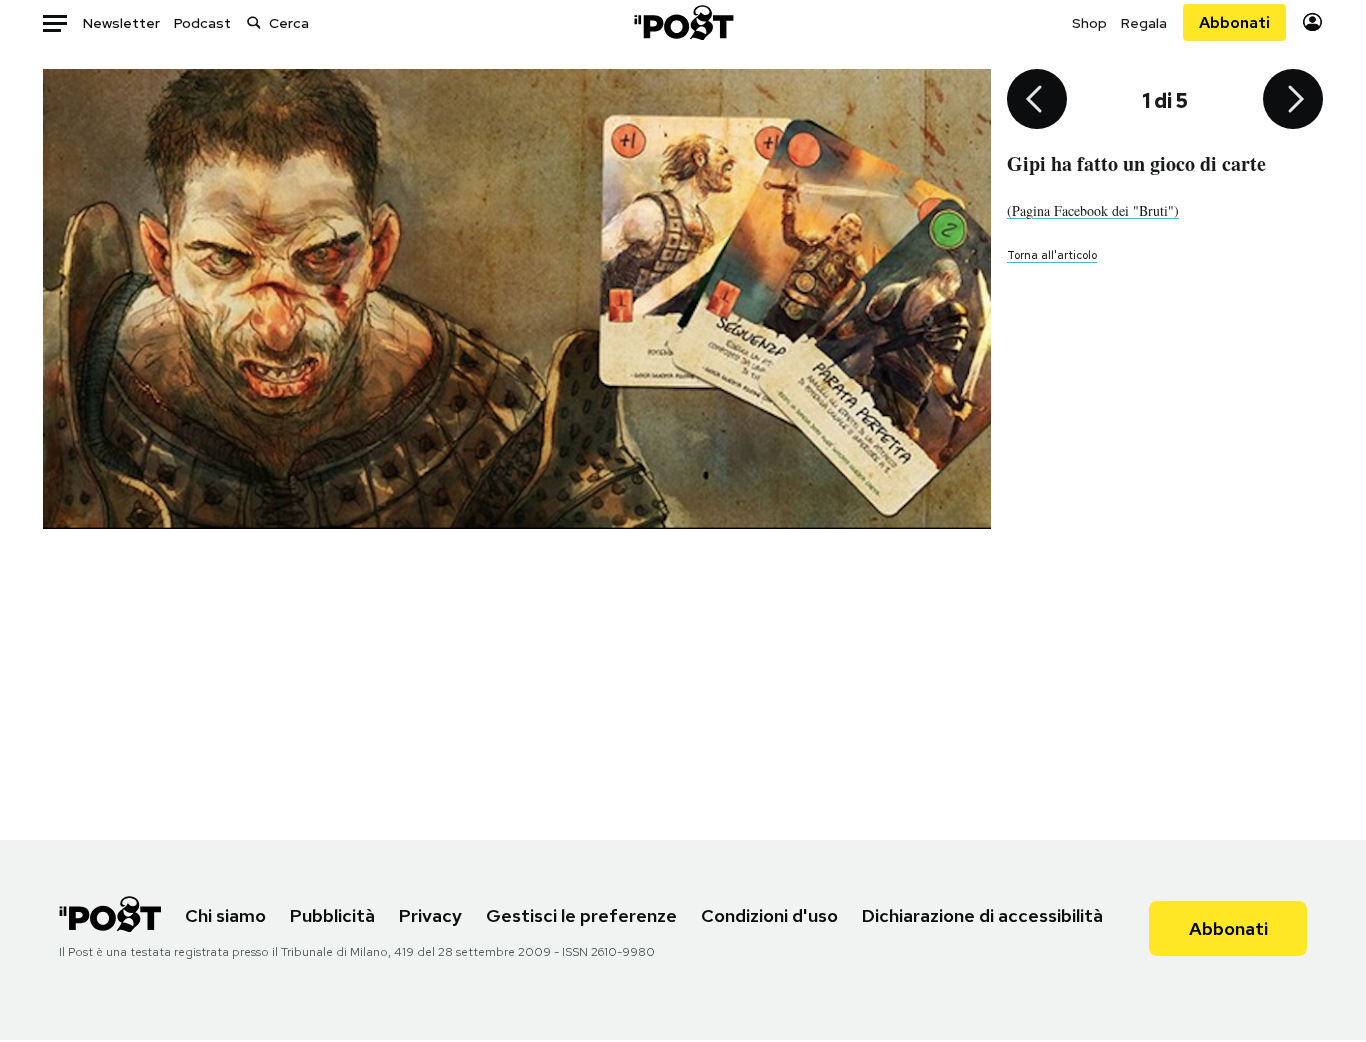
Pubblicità (332, 915)
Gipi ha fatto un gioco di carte (1136, 163)
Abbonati (1234, 22)
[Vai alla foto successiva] (1293, 101)
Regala (1144, 23)
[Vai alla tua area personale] (1312, 22)
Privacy (430, 915)
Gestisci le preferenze (581, 915)
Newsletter (121, 23)
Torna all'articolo (1052, 255)
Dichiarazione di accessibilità (982, 915)
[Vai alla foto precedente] (1037, 101)
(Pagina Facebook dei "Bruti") (1093, 210)
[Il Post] (683, 22)
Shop (1089, 23)
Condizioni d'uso (769, 915)
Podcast (202, 23)
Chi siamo (225, 915)
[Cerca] (254, 22)
